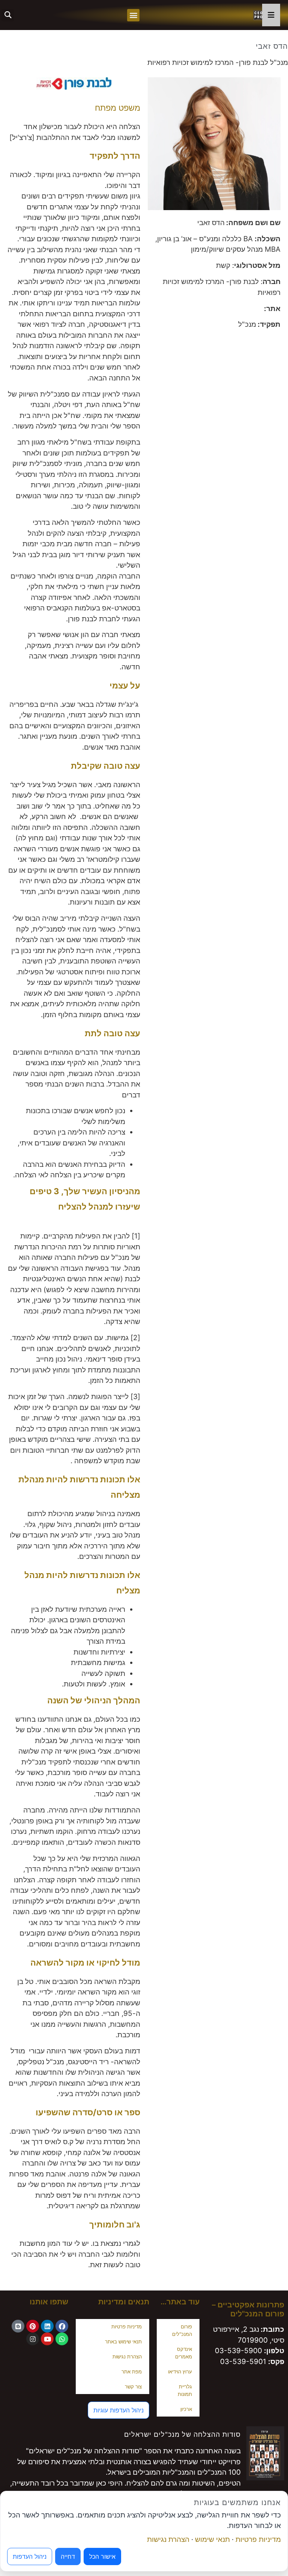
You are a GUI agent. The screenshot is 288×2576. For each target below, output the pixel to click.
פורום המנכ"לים (182, 2330)
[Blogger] (18, 2326)
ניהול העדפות (30, 2556)
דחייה (68, 2556)
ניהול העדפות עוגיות (118, 2410)
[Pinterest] (33, 2326)
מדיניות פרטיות (127, 2327)
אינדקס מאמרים (184, 2353)
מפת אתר (132, 2372)
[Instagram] (33, 2339)
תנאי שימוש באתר (123, 2342)
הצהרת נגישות (127, 2357)
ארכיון (186, 2409)
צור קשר (133, 2387)
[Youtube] (47, 2339)
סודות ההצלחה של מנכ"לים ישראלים (182, 2434)
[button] (133, 15)
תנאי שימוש (212, 2539)
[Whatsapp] (62, 2339)
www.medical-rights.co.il (220, 309)
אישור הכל (102, 2556)
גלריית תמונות (185, 2390)
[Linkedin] (47, 2326)
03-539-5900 (238, 2351)
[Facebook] (62, 2326)
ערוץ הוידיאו (180, 2372)
